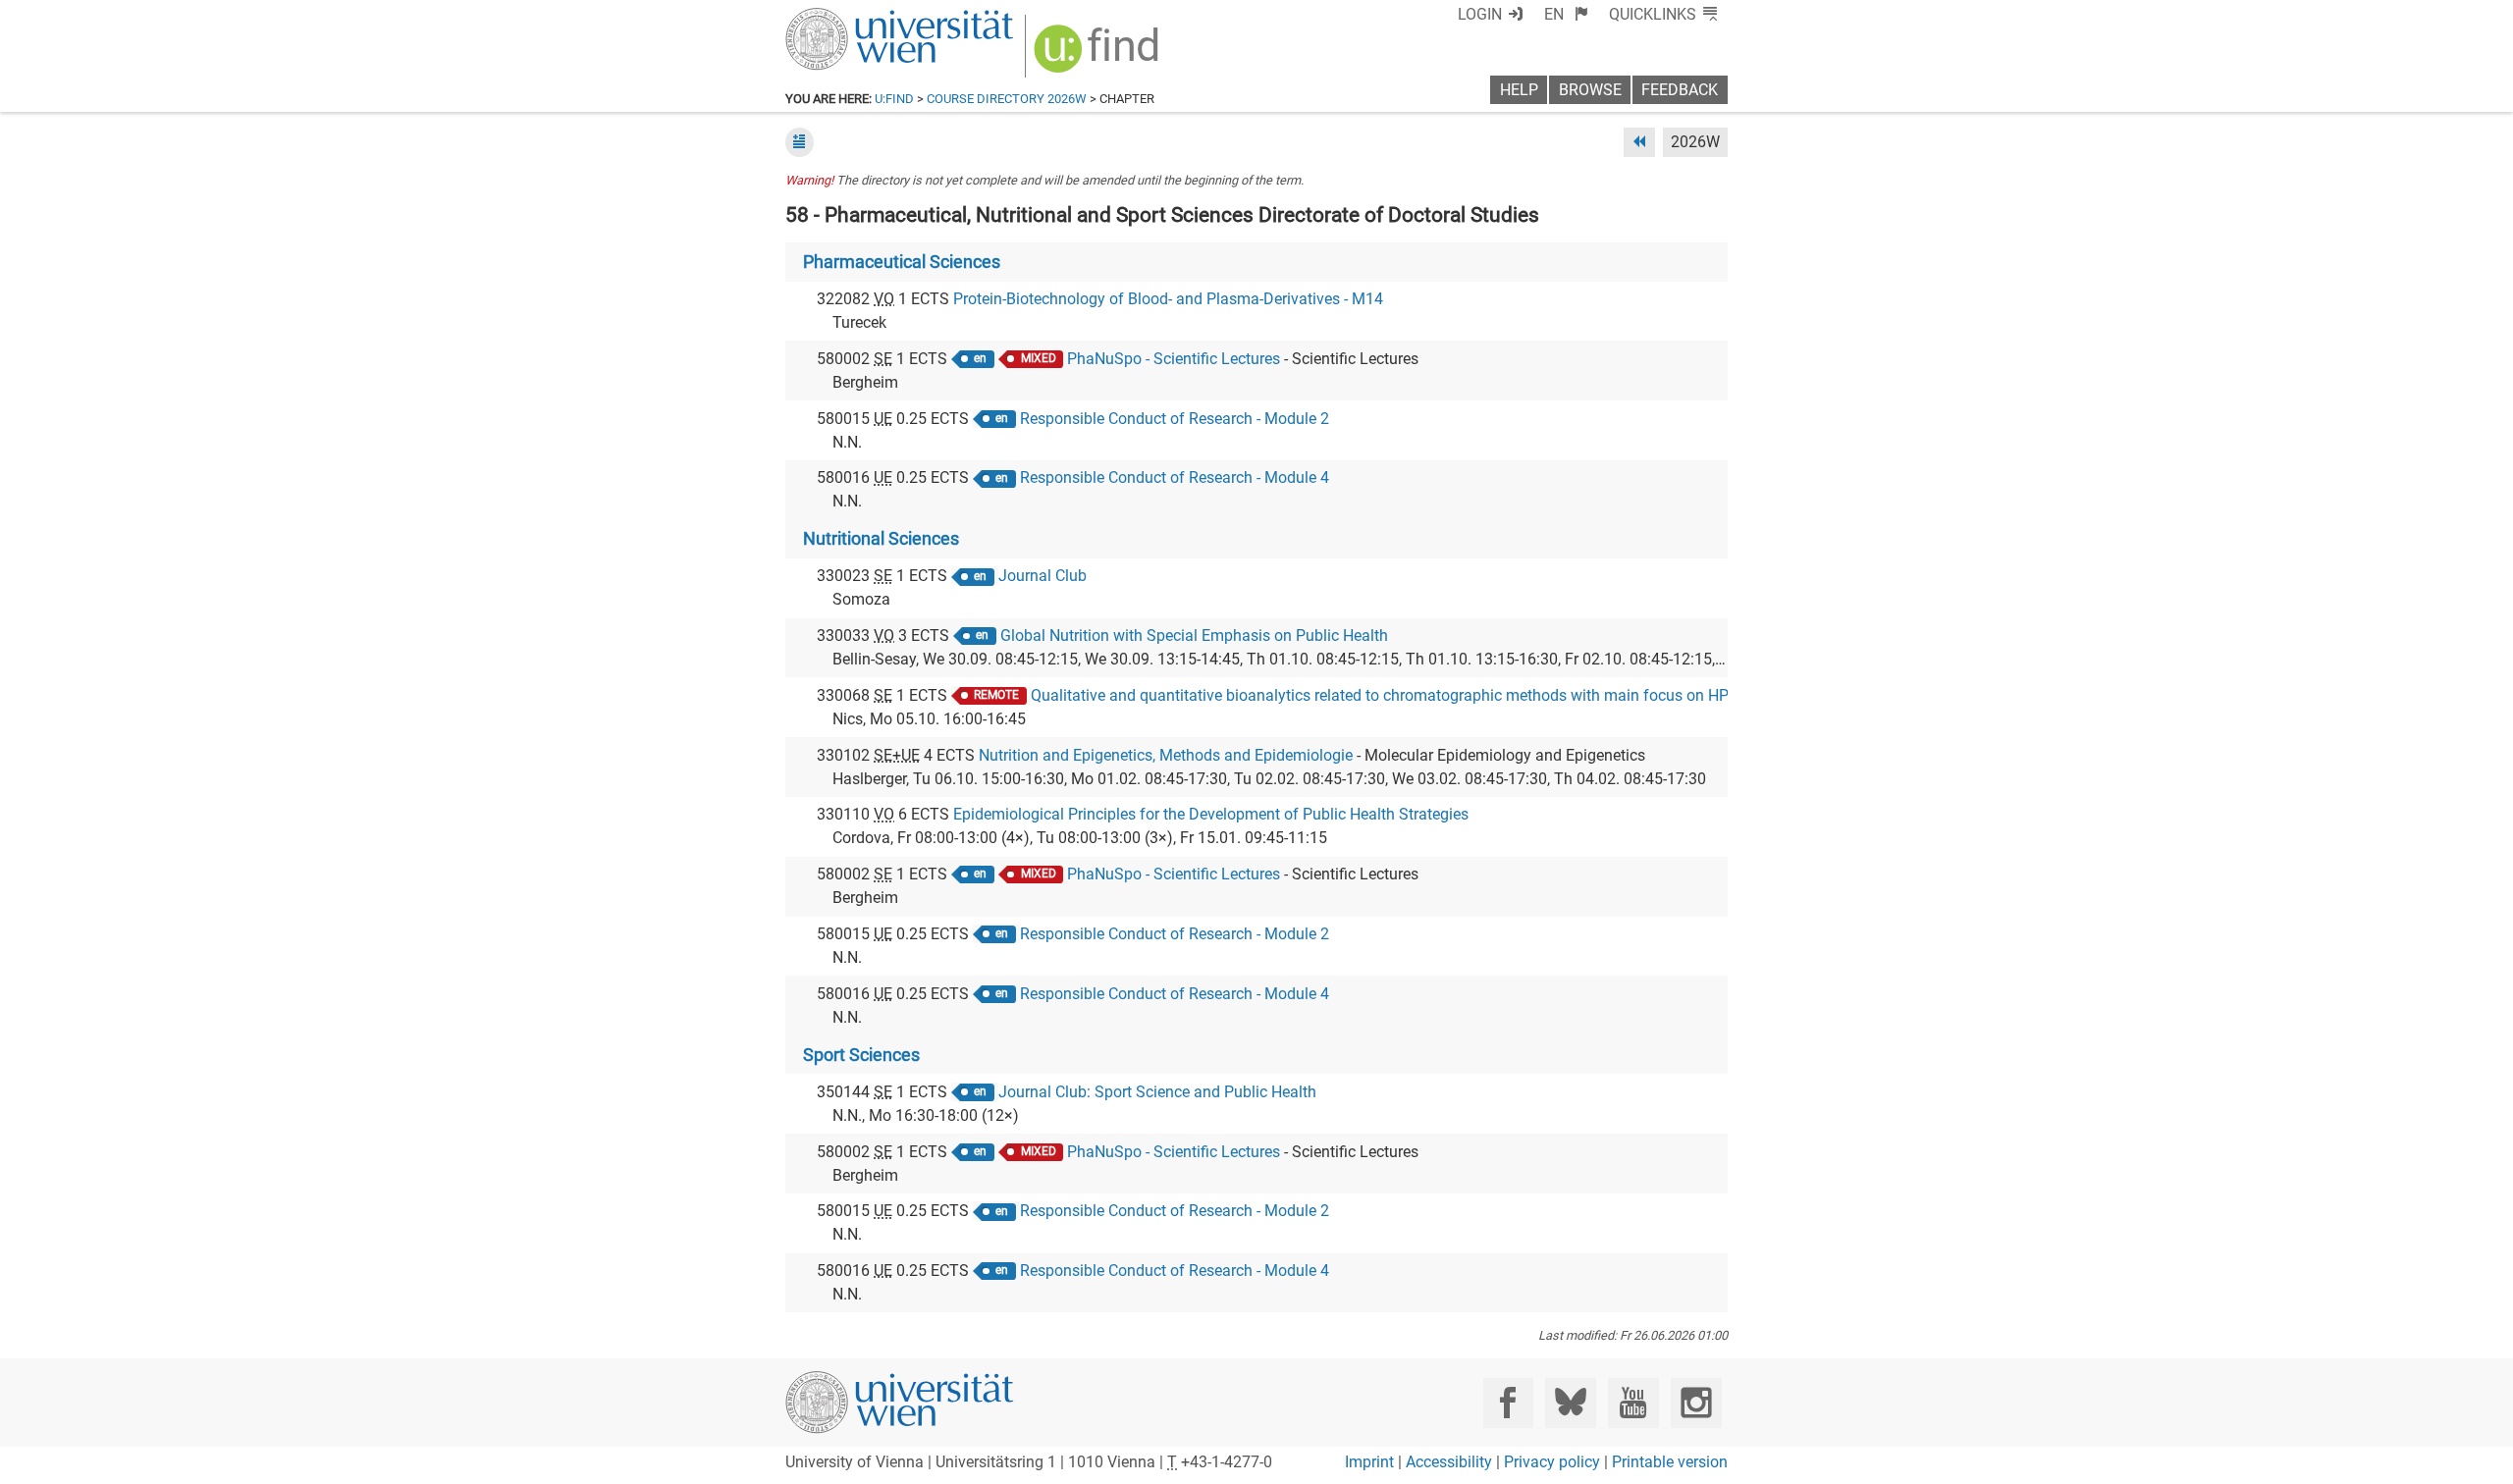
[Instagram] (1696, 1403)
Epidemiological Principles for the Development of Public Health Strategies (1211, 814)
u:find (894, 99)
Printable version (1670, 1462)
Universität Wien (853, 17)
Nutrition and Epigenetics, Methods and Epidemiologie (1166, 755)
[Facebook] (1508, 1403)
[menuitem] (1566, 14)
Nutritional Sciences (881, 539)
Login (1480, 14)
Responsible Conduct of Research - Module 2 (1175, 419)
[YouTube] (1633, 1403)
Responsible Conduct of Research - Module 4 (1175, 477)
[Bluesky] (1570, 1403)
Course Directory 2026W (1007, 99)
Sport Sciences (861, 1055)
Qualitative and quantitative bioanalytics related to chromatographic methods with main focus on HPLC (1389, 695)
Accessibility (1449, 1462)
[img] (1099, 55)
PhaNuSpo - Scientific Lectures (1174, 359)
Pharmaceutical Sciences (902, 262)
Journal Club (1043, 576)
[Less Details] (800, 142)
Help (1519, 90)
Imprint (1369, 1462)
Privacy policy (1552, 1462)
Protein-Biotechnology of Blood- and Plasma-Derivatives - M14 (1168, 299)
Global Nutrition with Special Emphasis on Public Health (1194, 636)
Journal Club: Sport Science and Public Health (1157, 1092)
